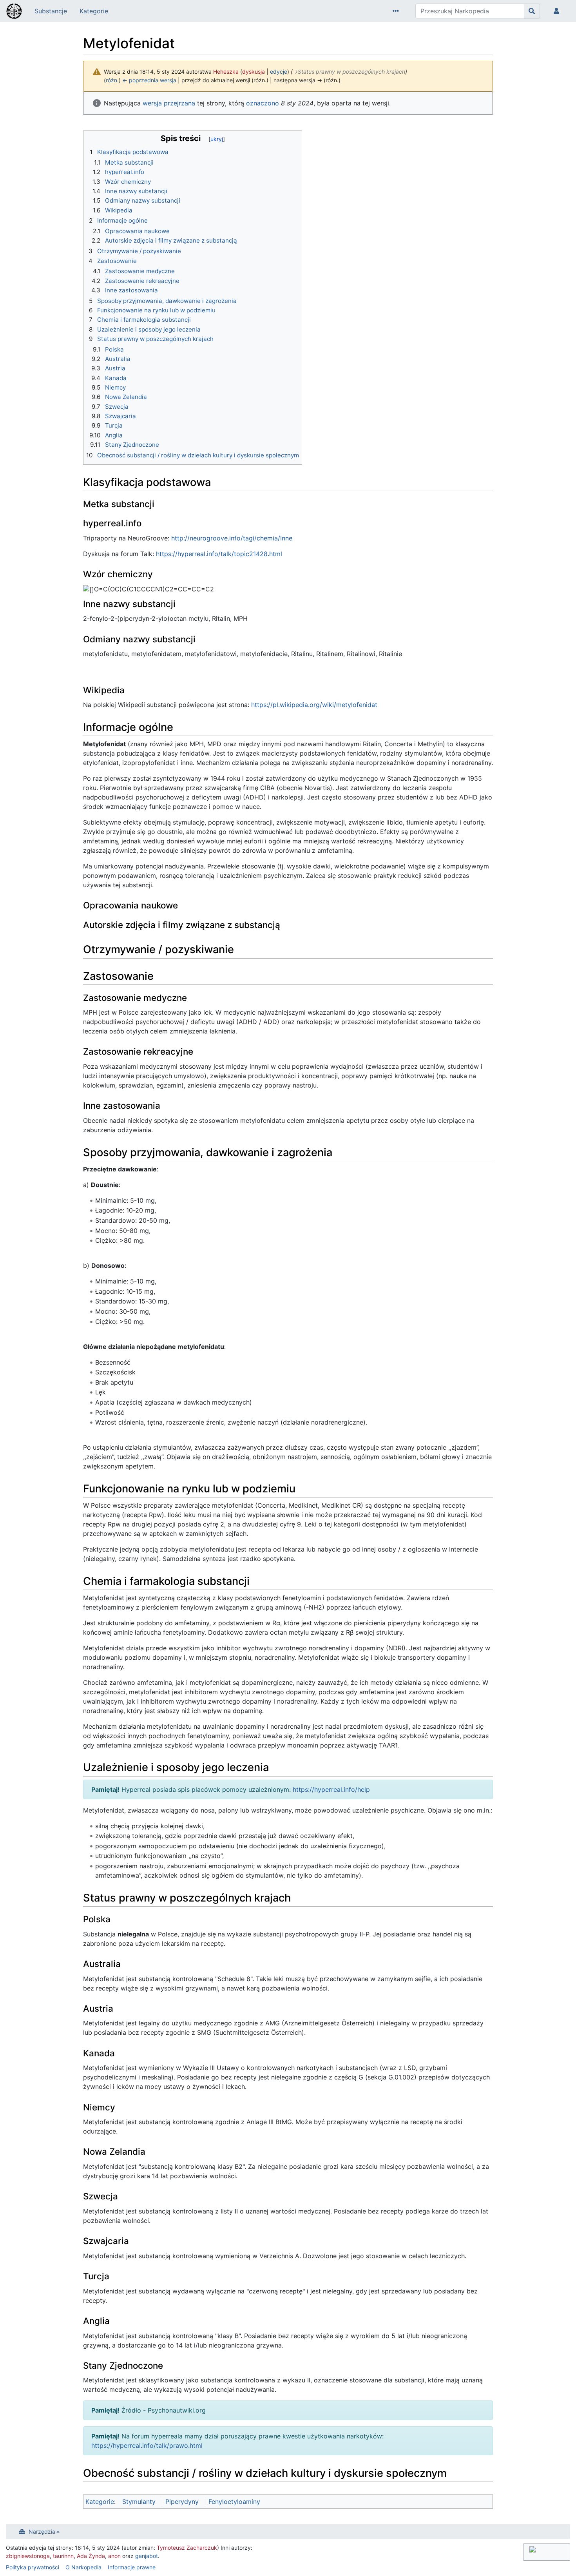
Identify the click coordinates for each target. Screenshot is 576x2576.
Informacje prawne (132, 2567)
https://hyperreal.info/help (331, 1789)
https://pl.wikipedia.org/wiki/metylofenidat (314, 705)
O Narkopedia (83, 2567)
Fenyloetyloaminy (234, 2502)
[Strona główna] (14, 12)
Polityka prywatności (33, 2567)
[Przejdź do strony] (532, 11)
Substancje (51, 11)
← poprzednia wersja (149, 80)
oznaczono (263, 103)
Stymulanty (139, 2502)
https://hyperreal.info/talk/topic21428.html (219, 554)
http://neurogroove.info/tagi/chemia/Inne (232, 538)
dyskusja (254, 72)
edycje (279, 72)
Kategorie (94, 11)
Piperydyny (182, 2502)
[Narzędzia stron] (397, 11)
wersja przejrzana (169, 103)
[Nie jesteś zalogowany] (558, 11)
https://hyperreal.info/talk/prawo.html (147, 2445)
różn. (112, 80)
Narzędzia (42, 2532)
